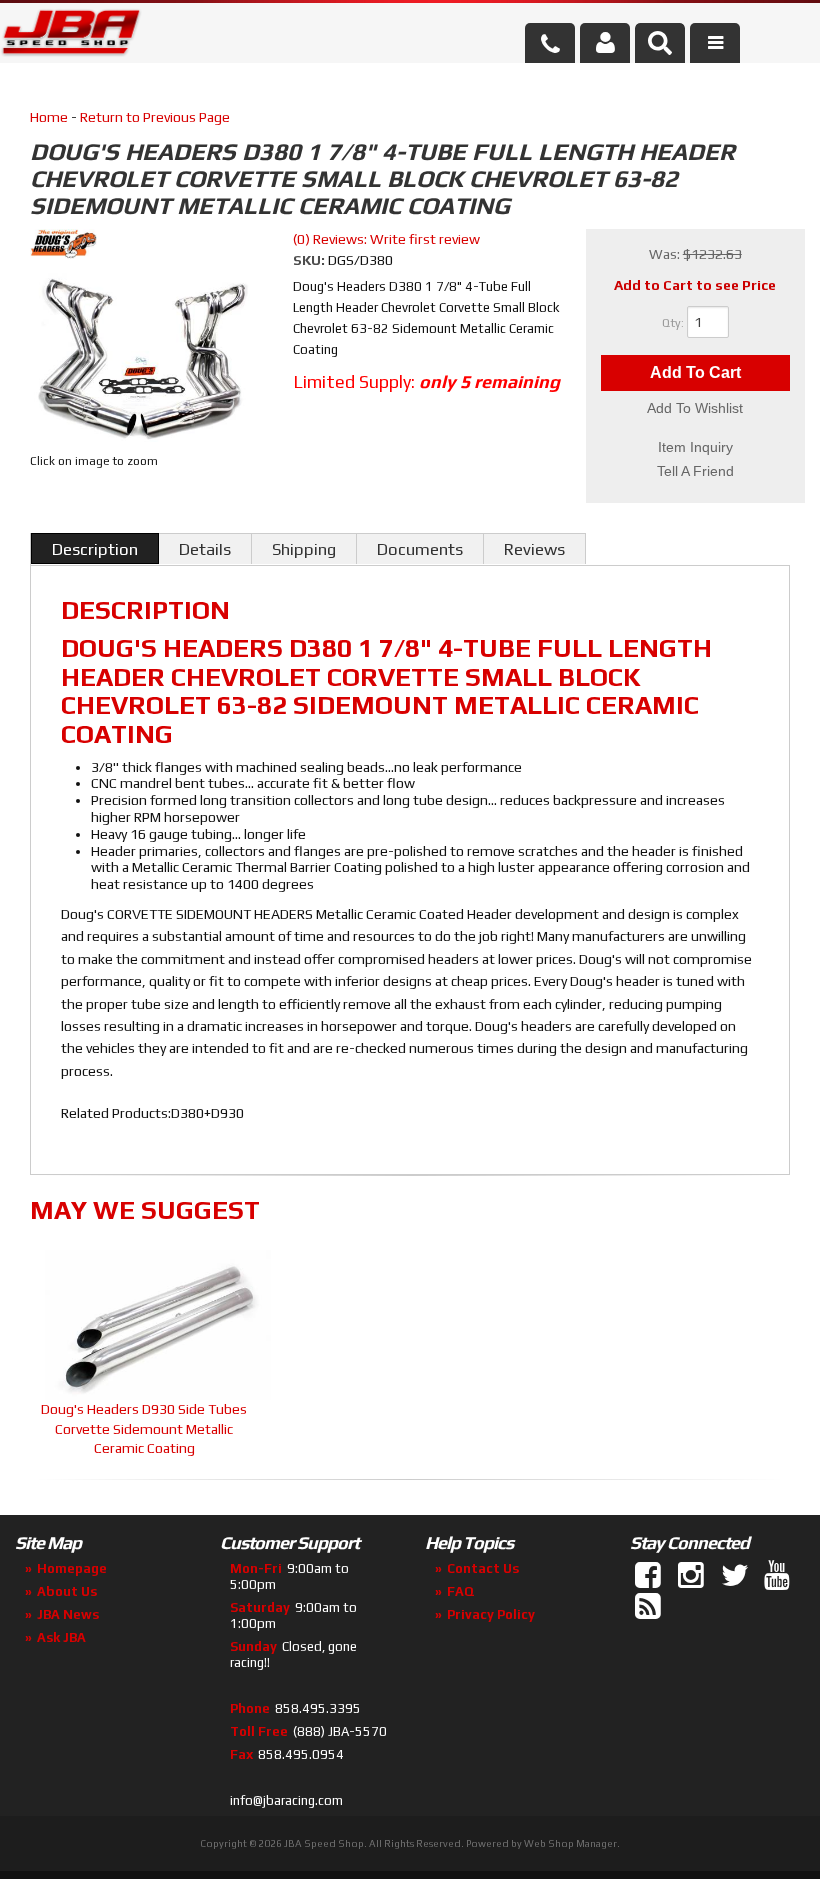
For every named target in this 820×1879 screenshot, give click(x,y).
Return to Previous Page (155, 117)
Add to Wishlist (695, 408)
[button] (660, 43)
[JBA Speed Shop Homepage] (71, 36)
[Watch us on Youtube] (779, 1576)
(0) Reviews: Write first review (386, 239)
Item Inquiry (695, 447)
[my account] (605, 43)
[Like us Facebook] (650, 1576)
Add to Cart (695, 372)
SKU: (310, 260)
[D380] (144, 358)
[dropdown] (715, 43)
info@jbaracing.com (286, 1800)
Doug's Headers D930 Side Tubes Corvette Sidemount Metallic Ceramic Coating (144, 1428)
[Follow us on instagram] (693, 1576)
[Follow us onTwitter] (736, 1576)
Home (49, 117)
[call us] (550, 43)
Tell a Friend (695, 471)
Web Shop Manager (570, 1843)
